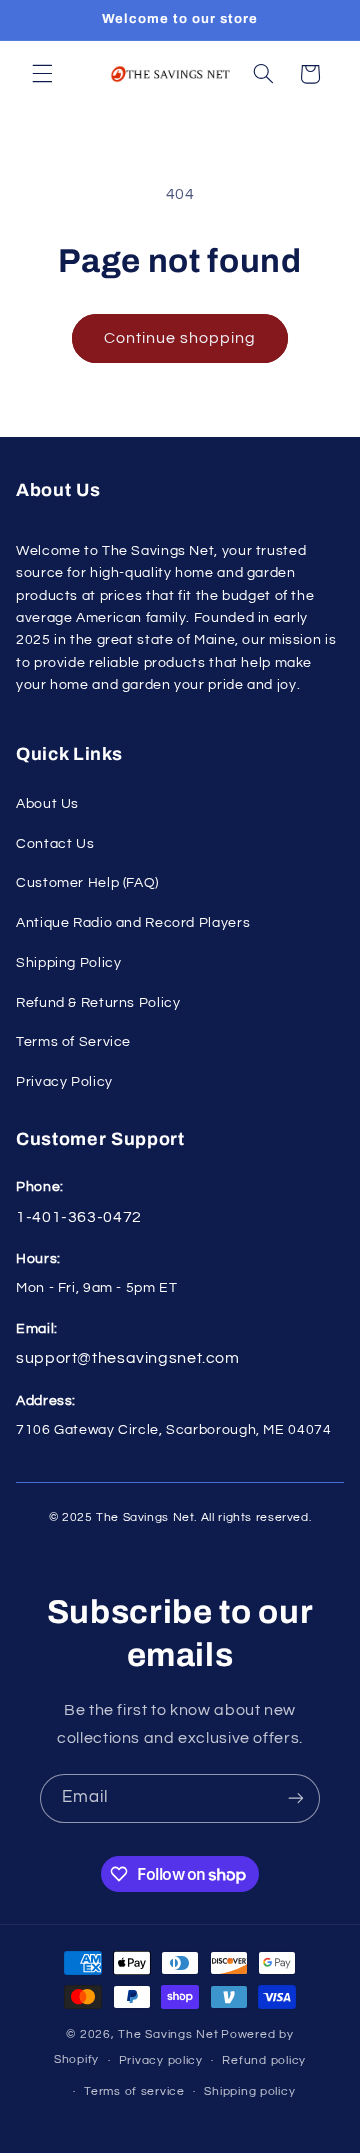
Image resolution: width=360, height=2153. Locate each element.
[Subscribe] (296, 1798)
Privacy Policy (64, 1082)
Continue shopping (180, 338)
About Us (47, 804)
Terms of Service (73, 1042)
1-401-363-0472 (79, 1217)
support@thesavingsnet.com (128, 1358)
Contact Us (55, 844)
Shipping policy (249, 2091)
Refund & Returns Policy (98, 1003)
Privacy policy (161, 2060)
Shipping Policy (68, 963)
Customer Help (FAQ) (87, 883)
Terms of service (134, 2091)
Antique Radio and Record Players (133, 923)
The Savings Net (168, 2034)
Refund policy (264, 2060)
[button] (42, 74)
